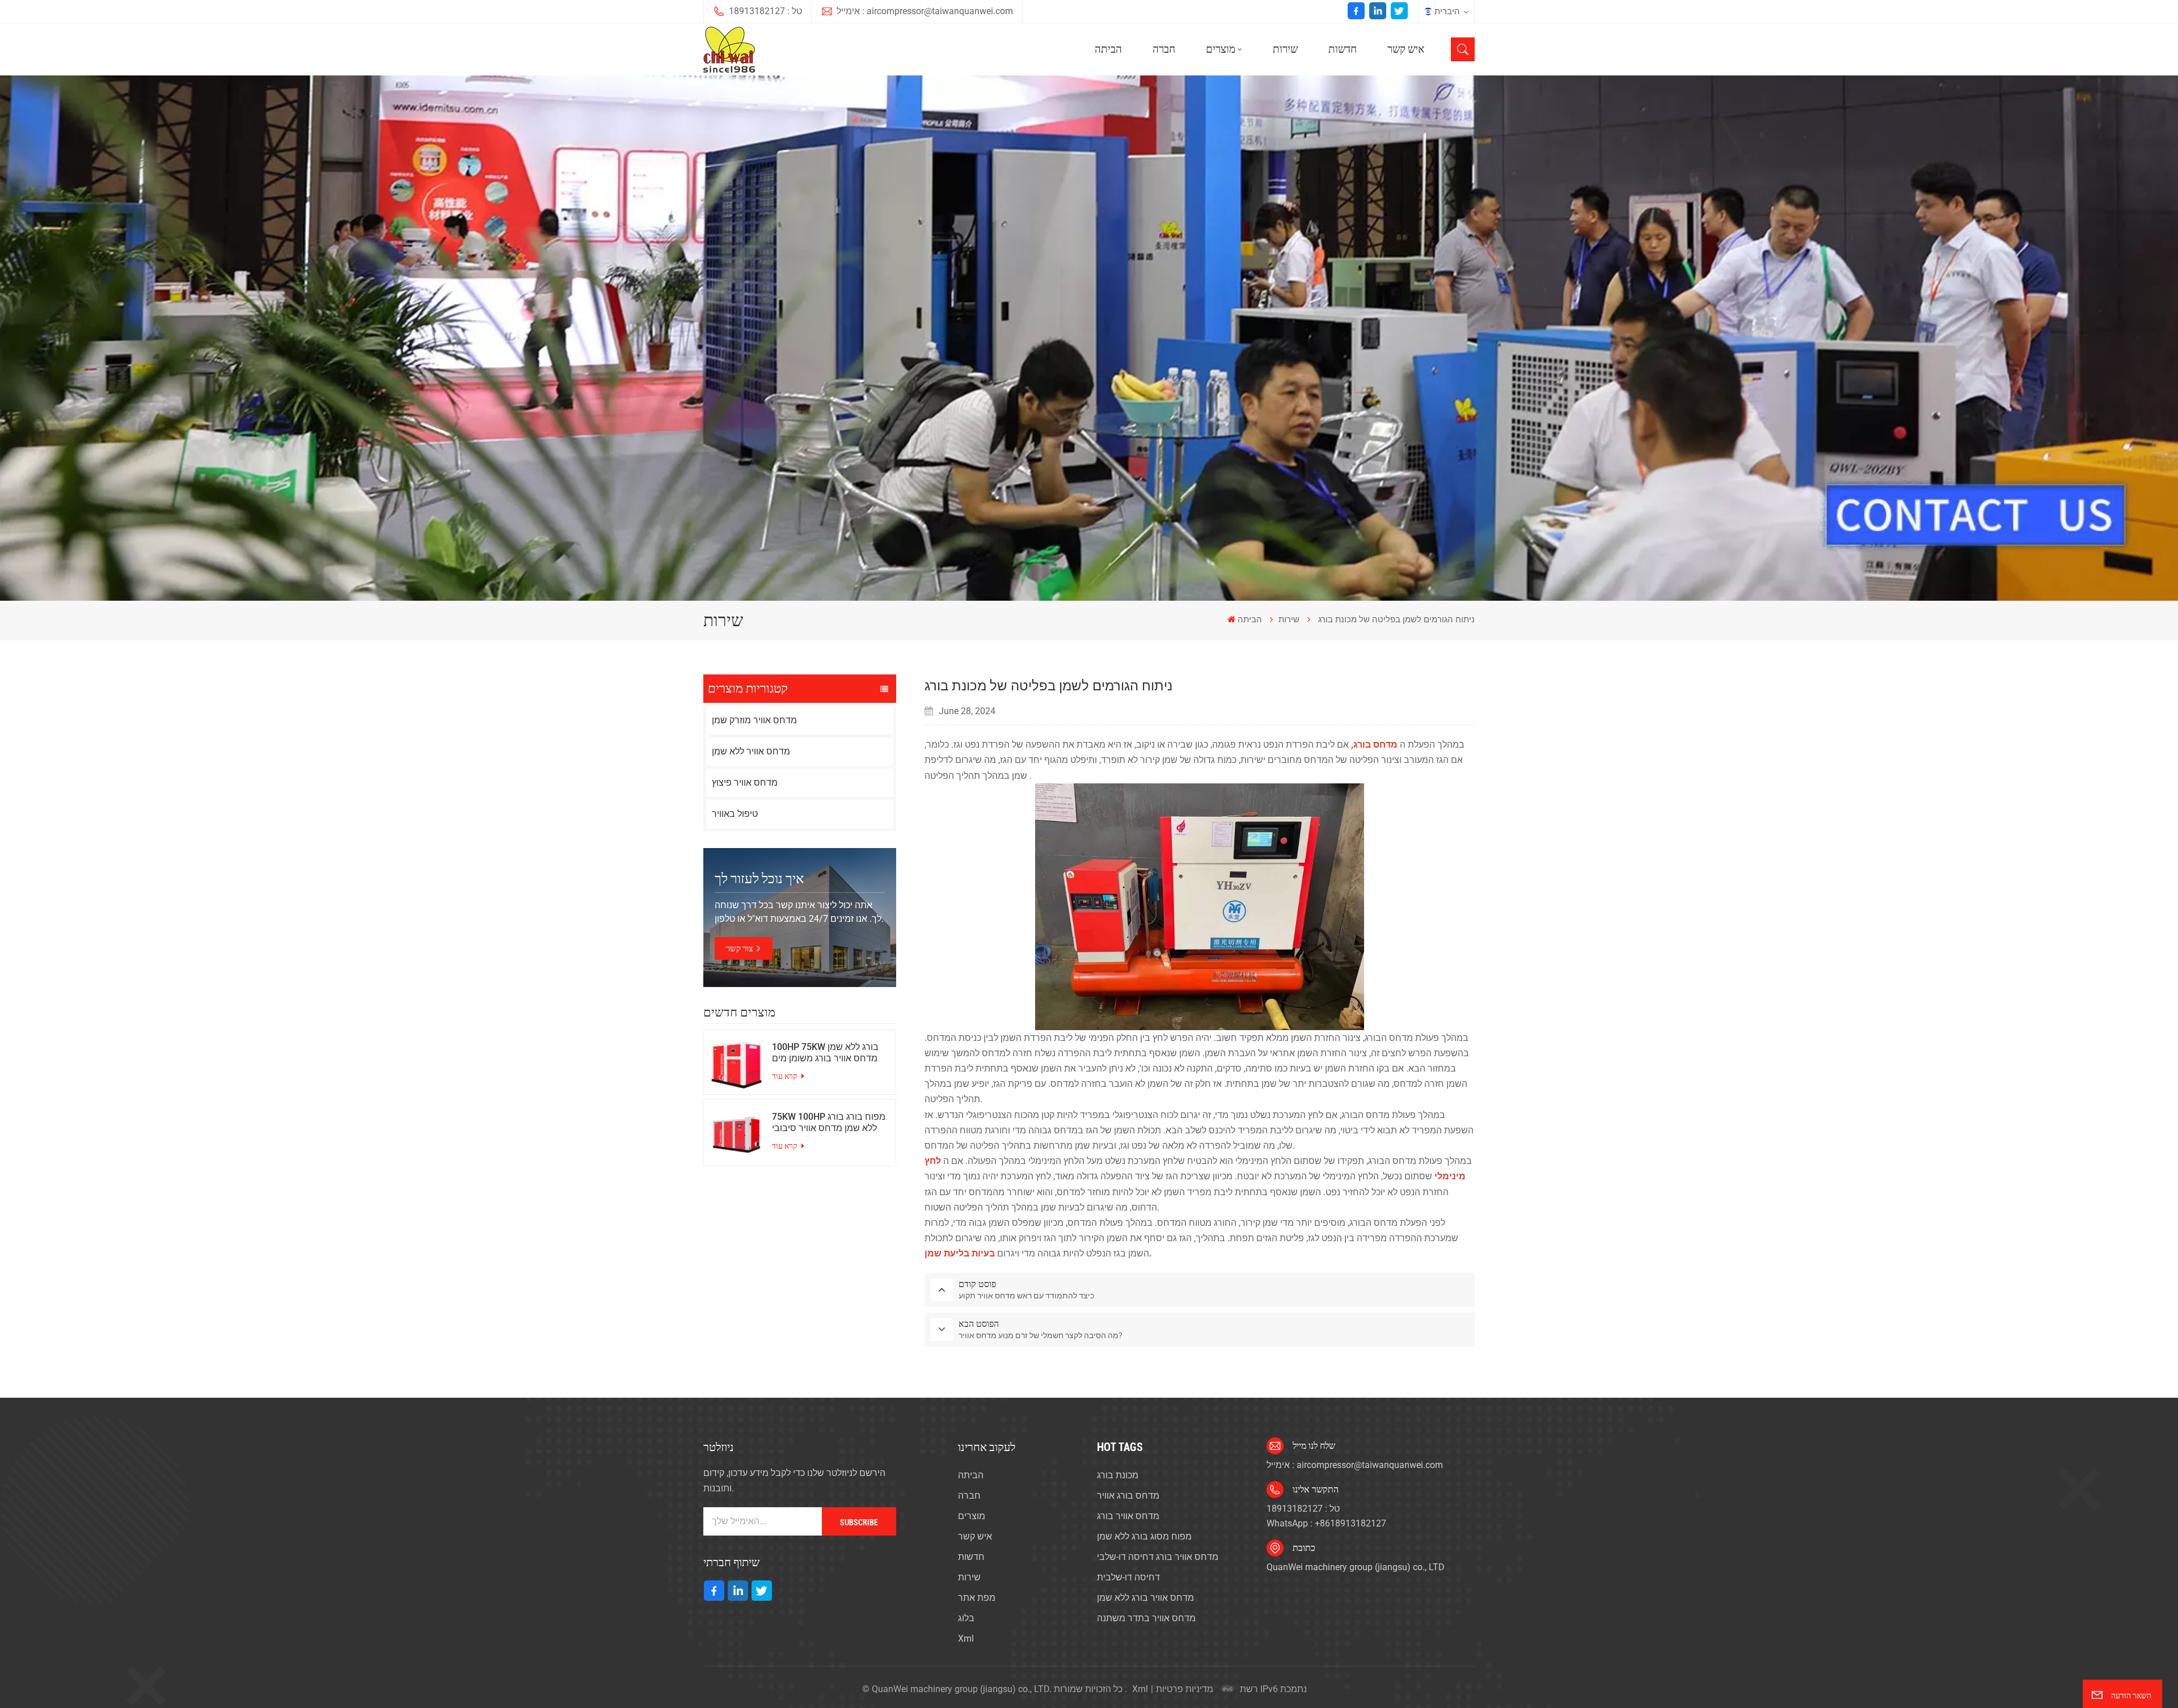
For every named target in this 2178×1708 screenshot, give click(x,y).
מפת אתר (977, 1598)
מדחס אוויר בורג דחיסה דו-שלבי (1158, 1557)
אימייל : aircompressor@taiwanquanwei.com (925, 11)
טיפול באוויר (735, 814)
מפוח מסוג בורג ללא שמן (1144, 1536)
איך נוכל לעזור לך (759, 879)
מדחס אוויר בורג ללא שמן (1145, 1598)
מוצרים (1221, 49)
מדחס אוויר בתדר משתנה (1146, 1618)
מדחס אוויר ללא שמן (751, 751)
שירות (1285, 49)
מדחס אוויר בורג (1128, 1516)
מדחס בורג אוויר (1128, 1496)
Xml (966, 1639)
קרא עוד (786, 1076)
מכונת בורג (1118, 1475)
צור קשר (740, 948)
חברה (1164, 49)
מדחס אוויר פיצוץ (745, 783)
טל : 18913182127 (765, 11)
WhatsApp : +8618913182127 (1326, 1523)
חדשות (1343, 49)
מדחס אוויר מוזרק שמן (754, 720)
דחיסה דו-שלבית (1128, 1577)
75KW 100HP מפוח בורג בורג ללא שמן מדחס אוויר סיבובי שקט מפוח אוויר (829, 1123)
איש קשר (1406, 49)
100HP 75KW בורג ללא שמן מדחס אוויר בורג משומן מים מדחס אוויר (825, 1053)
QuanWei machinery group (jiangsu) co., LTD (1356, 1567)
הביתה (1108, 49)
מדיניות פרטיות (1185, 1689)
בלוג (966, 1618)
